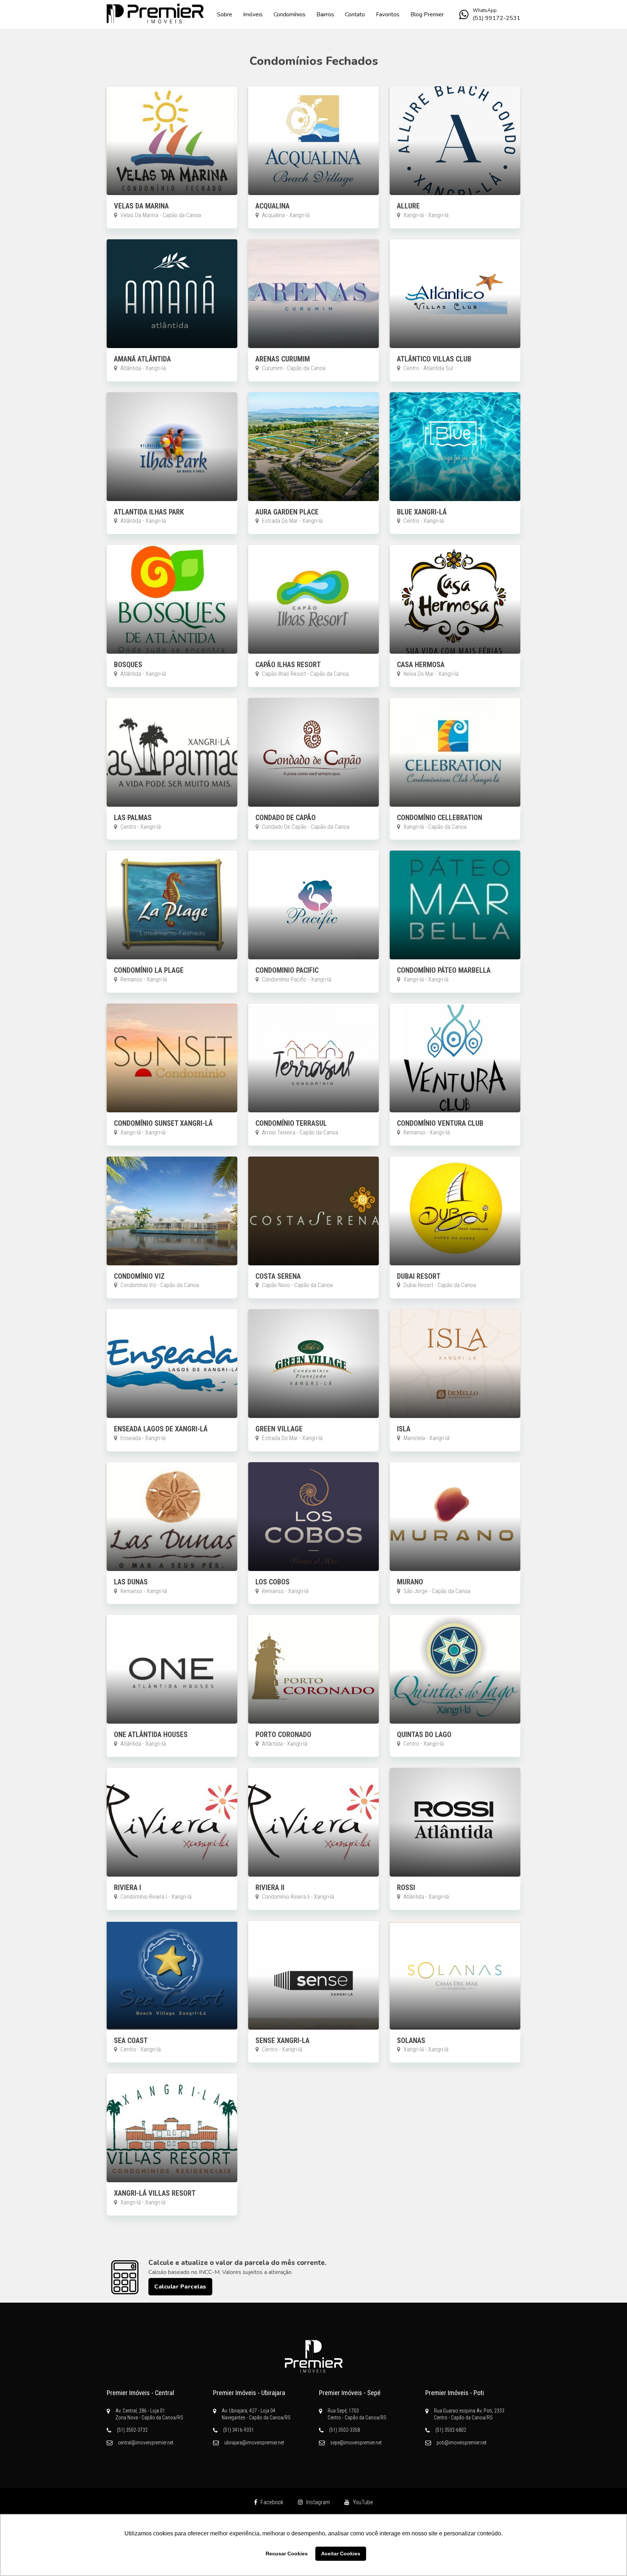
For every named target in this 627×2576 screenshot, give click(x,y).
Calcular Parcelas (180, 2287)
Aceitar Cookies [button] (341, 2554)
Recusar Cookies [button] (287, 2554)
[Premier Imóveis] (313, 2356)
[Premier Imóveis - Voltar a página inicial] (155, 14)
